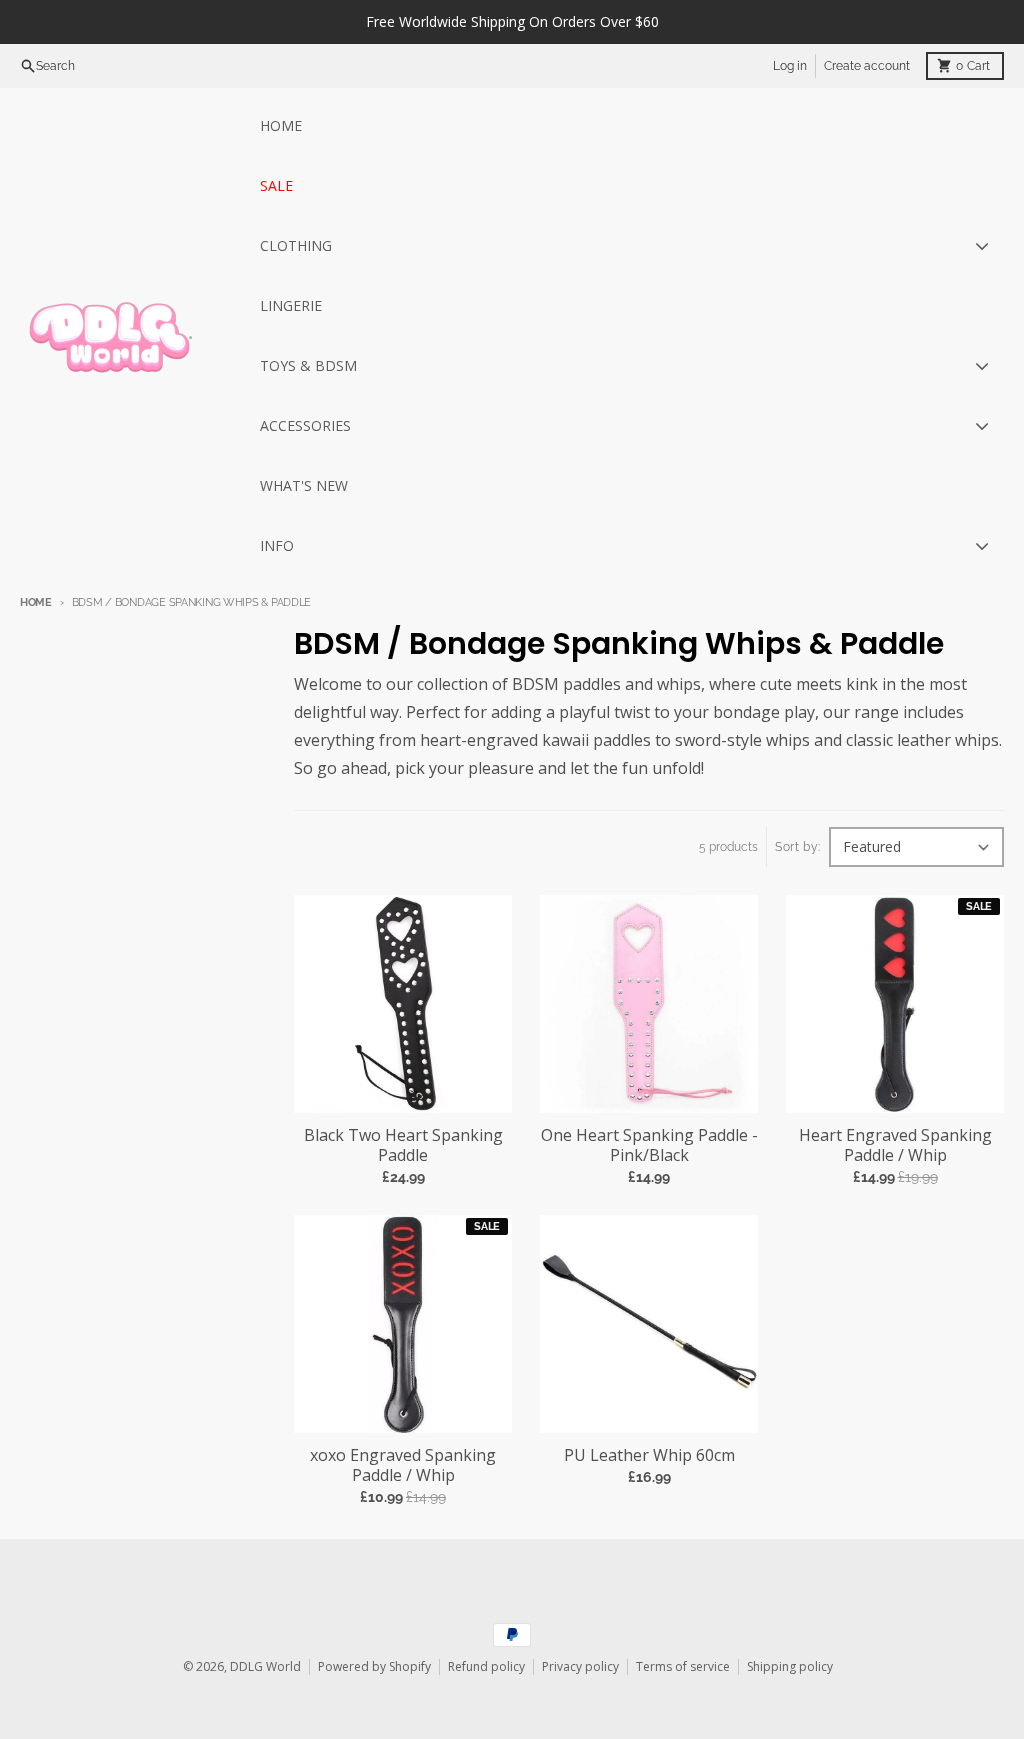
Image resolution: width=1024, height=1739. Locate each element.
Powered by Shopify (374, 1666)
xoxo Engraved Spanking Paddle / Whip (403, 1465)
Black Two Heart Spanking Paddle (403, 1145)
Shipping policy (790, 1666)
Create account (867, 66)
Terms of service (683, 1666)
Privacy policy (580, 1666)
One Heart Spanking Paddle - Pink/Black (649, 1145)
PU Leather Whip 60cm (649, 1455)
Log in (790, 66)
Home (36, 602)
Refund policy (486, 1666)
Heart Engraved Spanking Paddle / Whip (895, 1145)
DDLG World (265, 1666)
